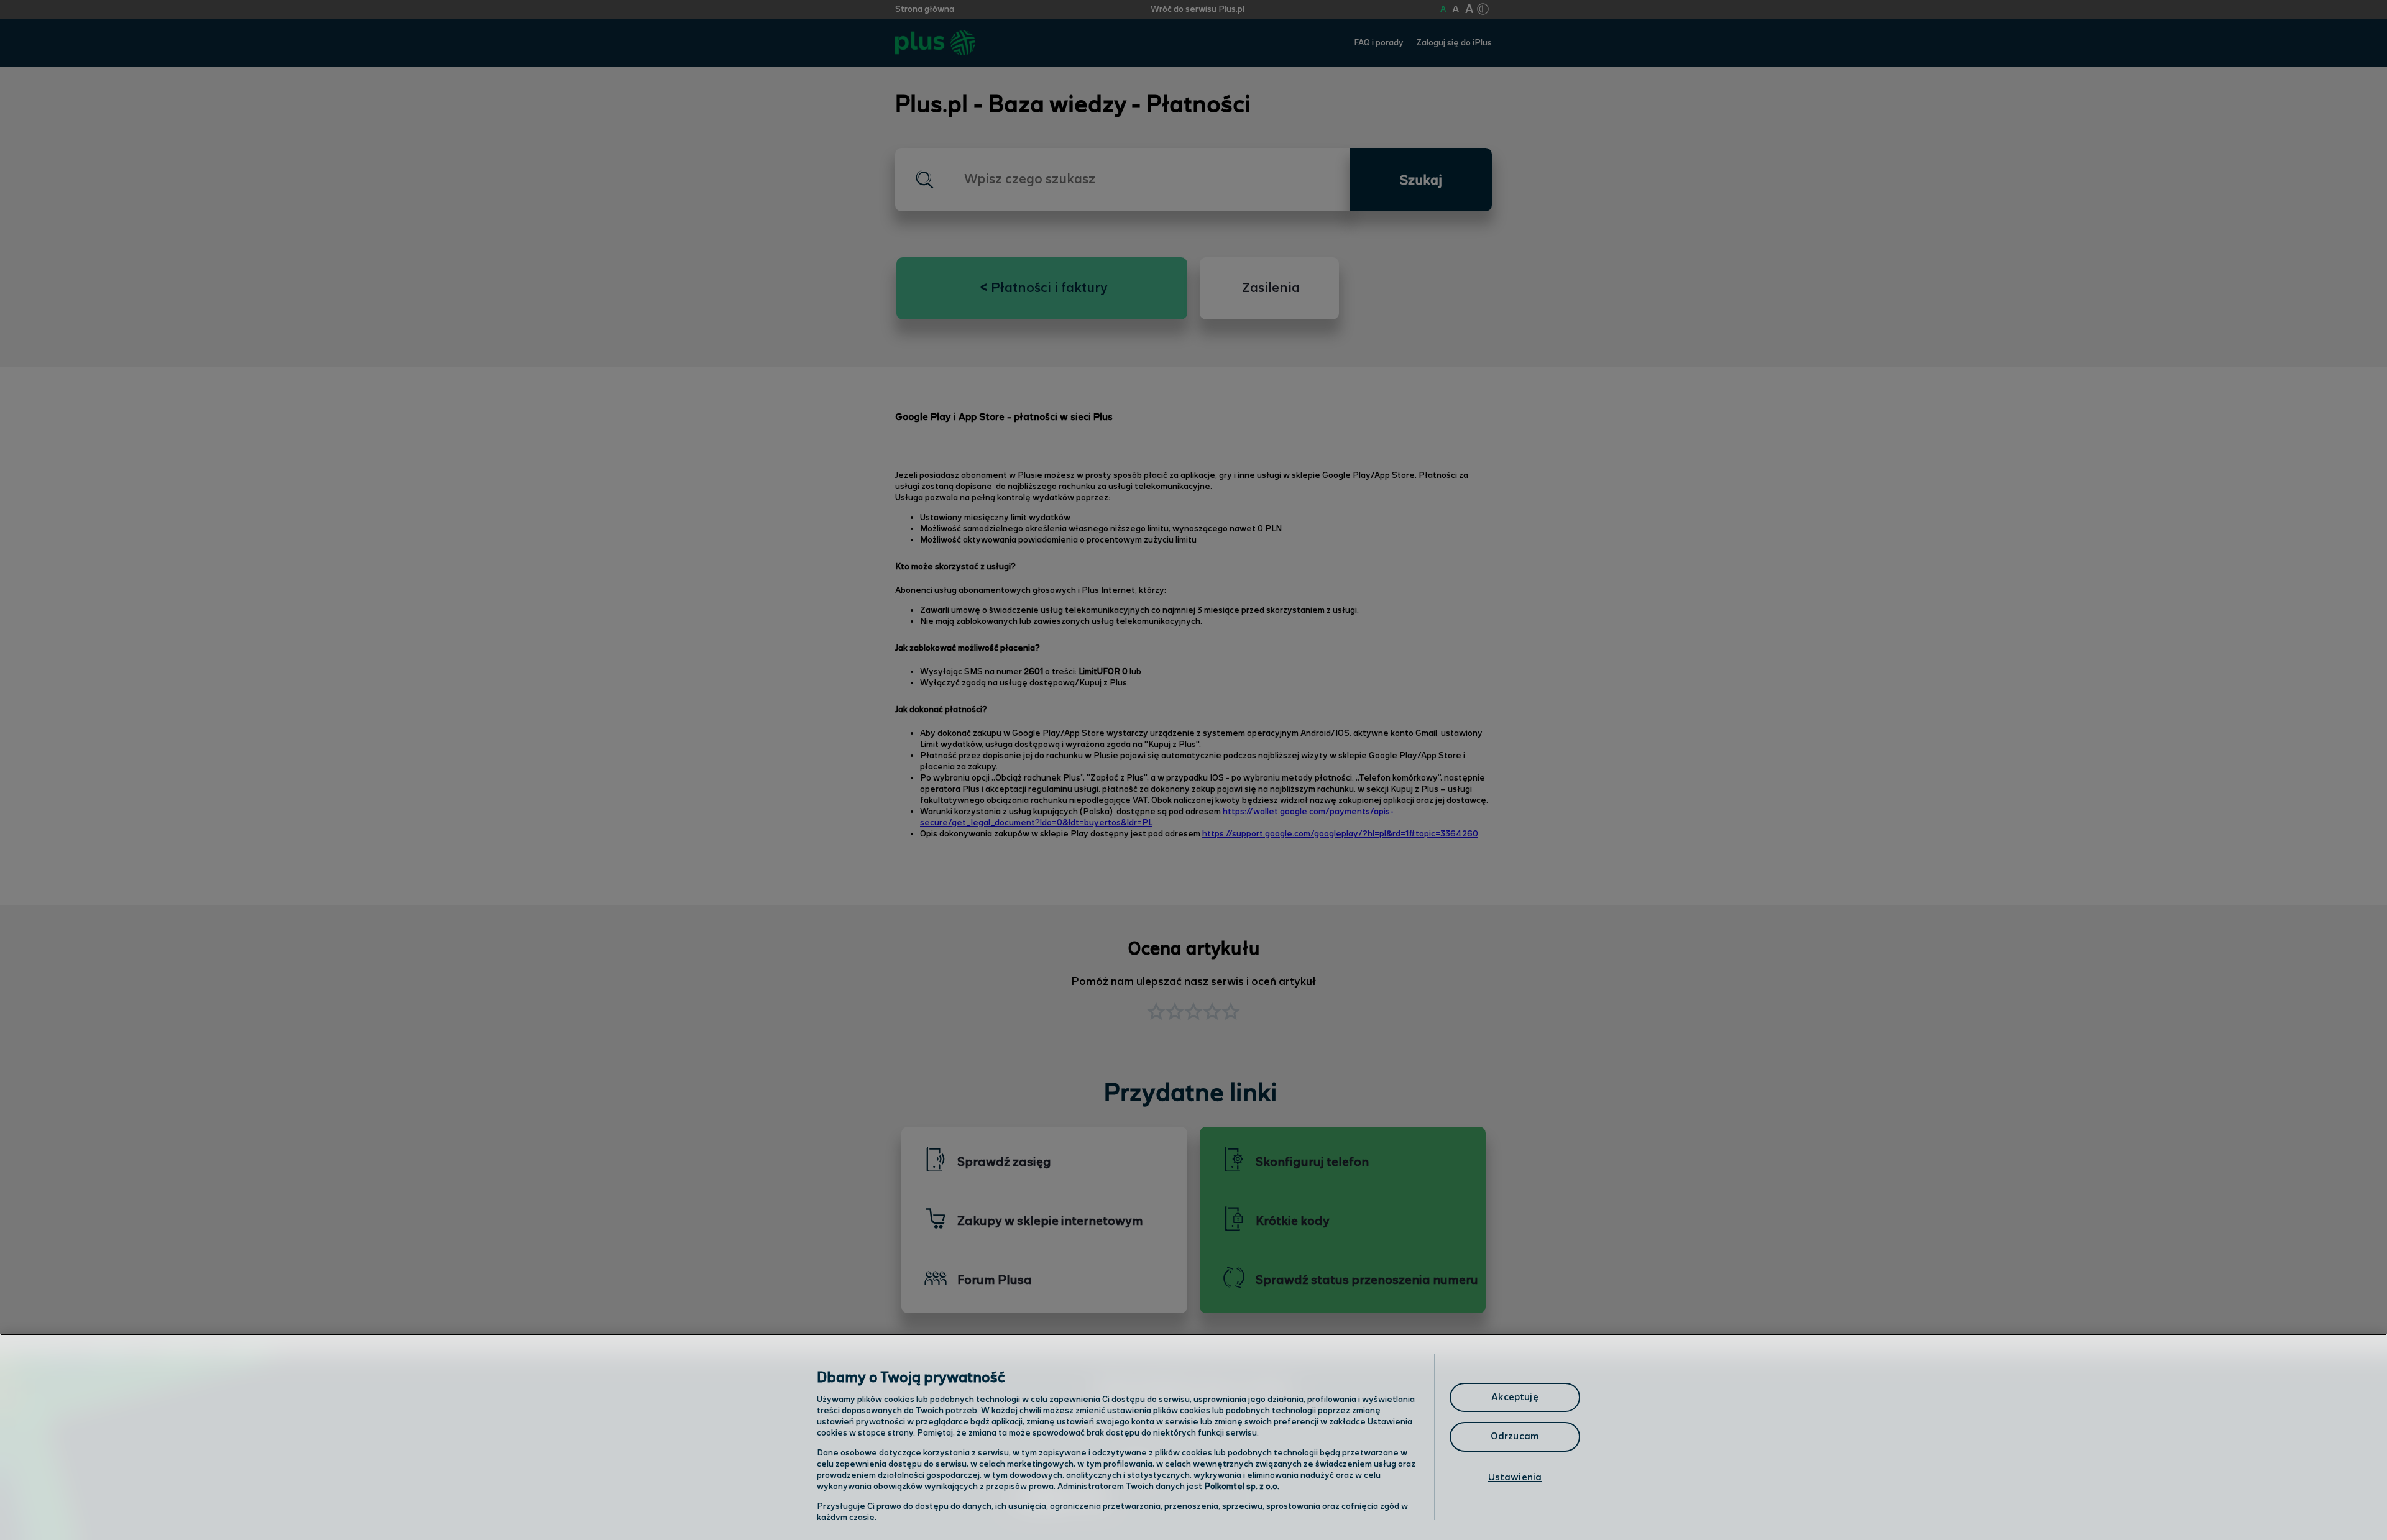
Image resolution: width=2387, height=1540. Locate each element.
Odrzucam (1515, 1437)
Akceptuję (1515, 1397)
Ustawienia (1515, 1478)
